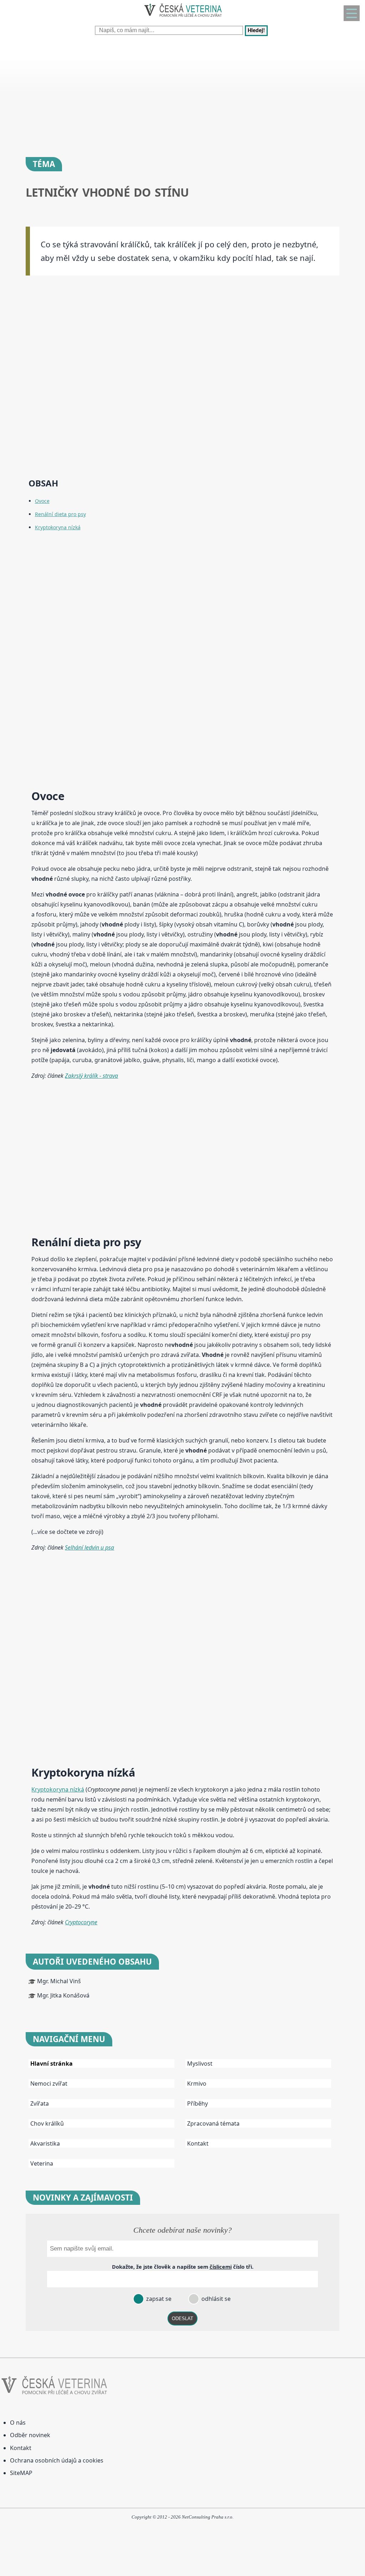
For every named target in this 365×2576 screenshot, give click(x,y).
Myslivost (200, 2064)
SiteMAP (21, 2473)
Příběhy (197, 2103)
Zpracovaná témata (213, 2123)
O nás (18, 2423)
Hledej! (256, 31)
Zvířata (40, 2103)
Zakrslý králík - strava (91, 1076)
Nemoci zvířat (49, 2083)
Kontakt (198, 2143)
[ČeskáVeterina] (182, 18)
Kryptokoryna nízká (58, 527)
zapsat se (158, 2299)
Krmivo (197, 2083)
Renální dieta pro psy (60, 514)
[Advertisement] (182, 93)
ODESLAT (182, 2319)
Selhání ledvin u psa (89, 1547)
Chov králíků (47, 2123)
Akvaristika (45, 2143)
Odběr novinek (30, 2435)
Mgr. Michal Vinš (59, 1981)
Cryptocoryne (81, 1922)
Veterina (42, 2163)
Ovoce (42, 501)
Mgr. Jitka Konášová (63, 1995)
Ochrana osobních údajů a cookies (57, 2460)
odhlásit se (215, 2299)
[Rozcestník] (352, 13)
